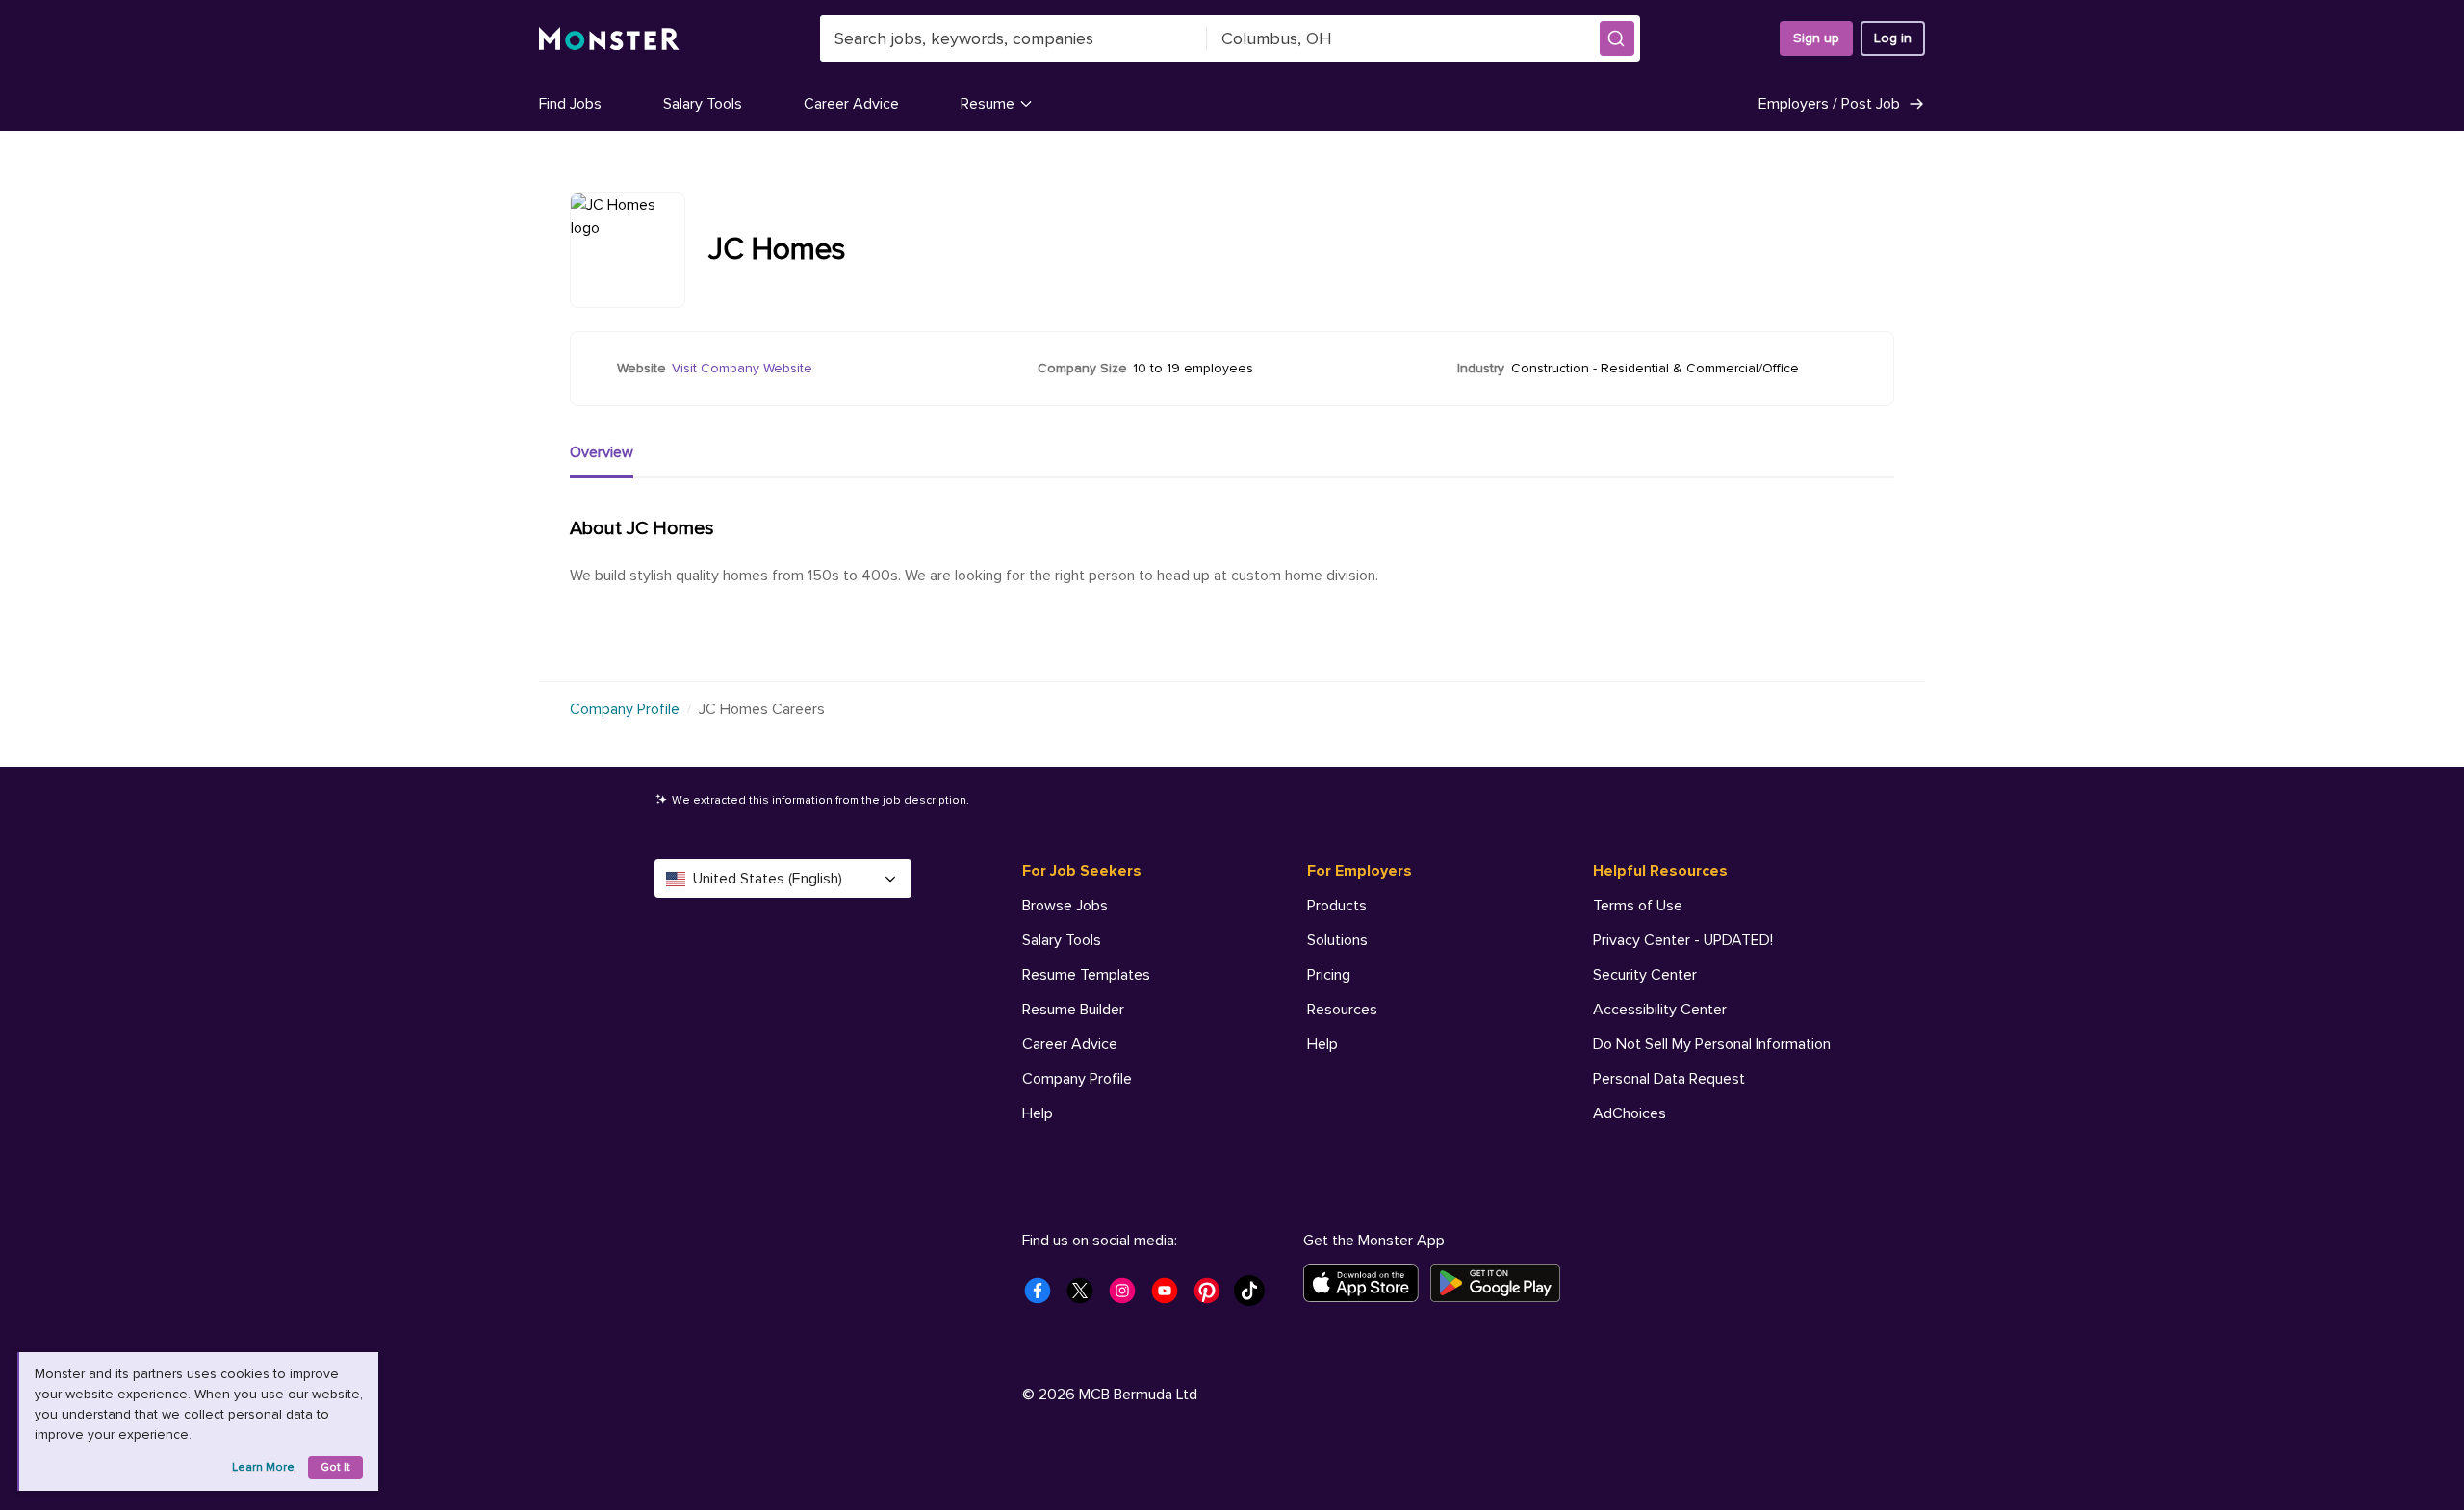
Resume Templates (1086, 975)
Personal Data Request (1669, 1079)
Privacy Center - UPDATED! (1683, 940)
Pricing (1329, 975)
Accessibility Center (1660, 1010)
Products (1337, 906)
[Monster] (609, 39)
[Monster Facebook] (1043, 1296)
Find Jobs (570, 104)
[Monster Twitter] (1086, 1296)
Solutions (1337, 940)
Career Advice (851, 104)
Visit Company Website (742, 368)
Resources (1342, 1010)
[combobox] (1014, 38)
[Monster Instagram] (1128, 1296)
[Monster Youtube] (1170, 1296)
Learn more (263, 1467)
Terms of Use (1638, 906)
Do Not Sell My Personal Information (1712, 1044)
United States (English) (768, 879)
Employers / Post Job (1829, 104)
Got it (335, 1467)
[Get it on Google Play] (1501, 1283)
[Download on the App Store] (1367, 1283)
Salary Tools (703, 104)
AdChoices (1630, 1113)
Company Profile (625, 709)
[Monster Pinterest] (1213, 1296)
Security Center (1645, 975)
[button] (1617, 38)
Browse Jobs (1065, 906)
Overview (602, 452)
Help (1038, 1113)
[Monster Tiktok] (1255, 1296)
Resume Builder (1073, 1010)
